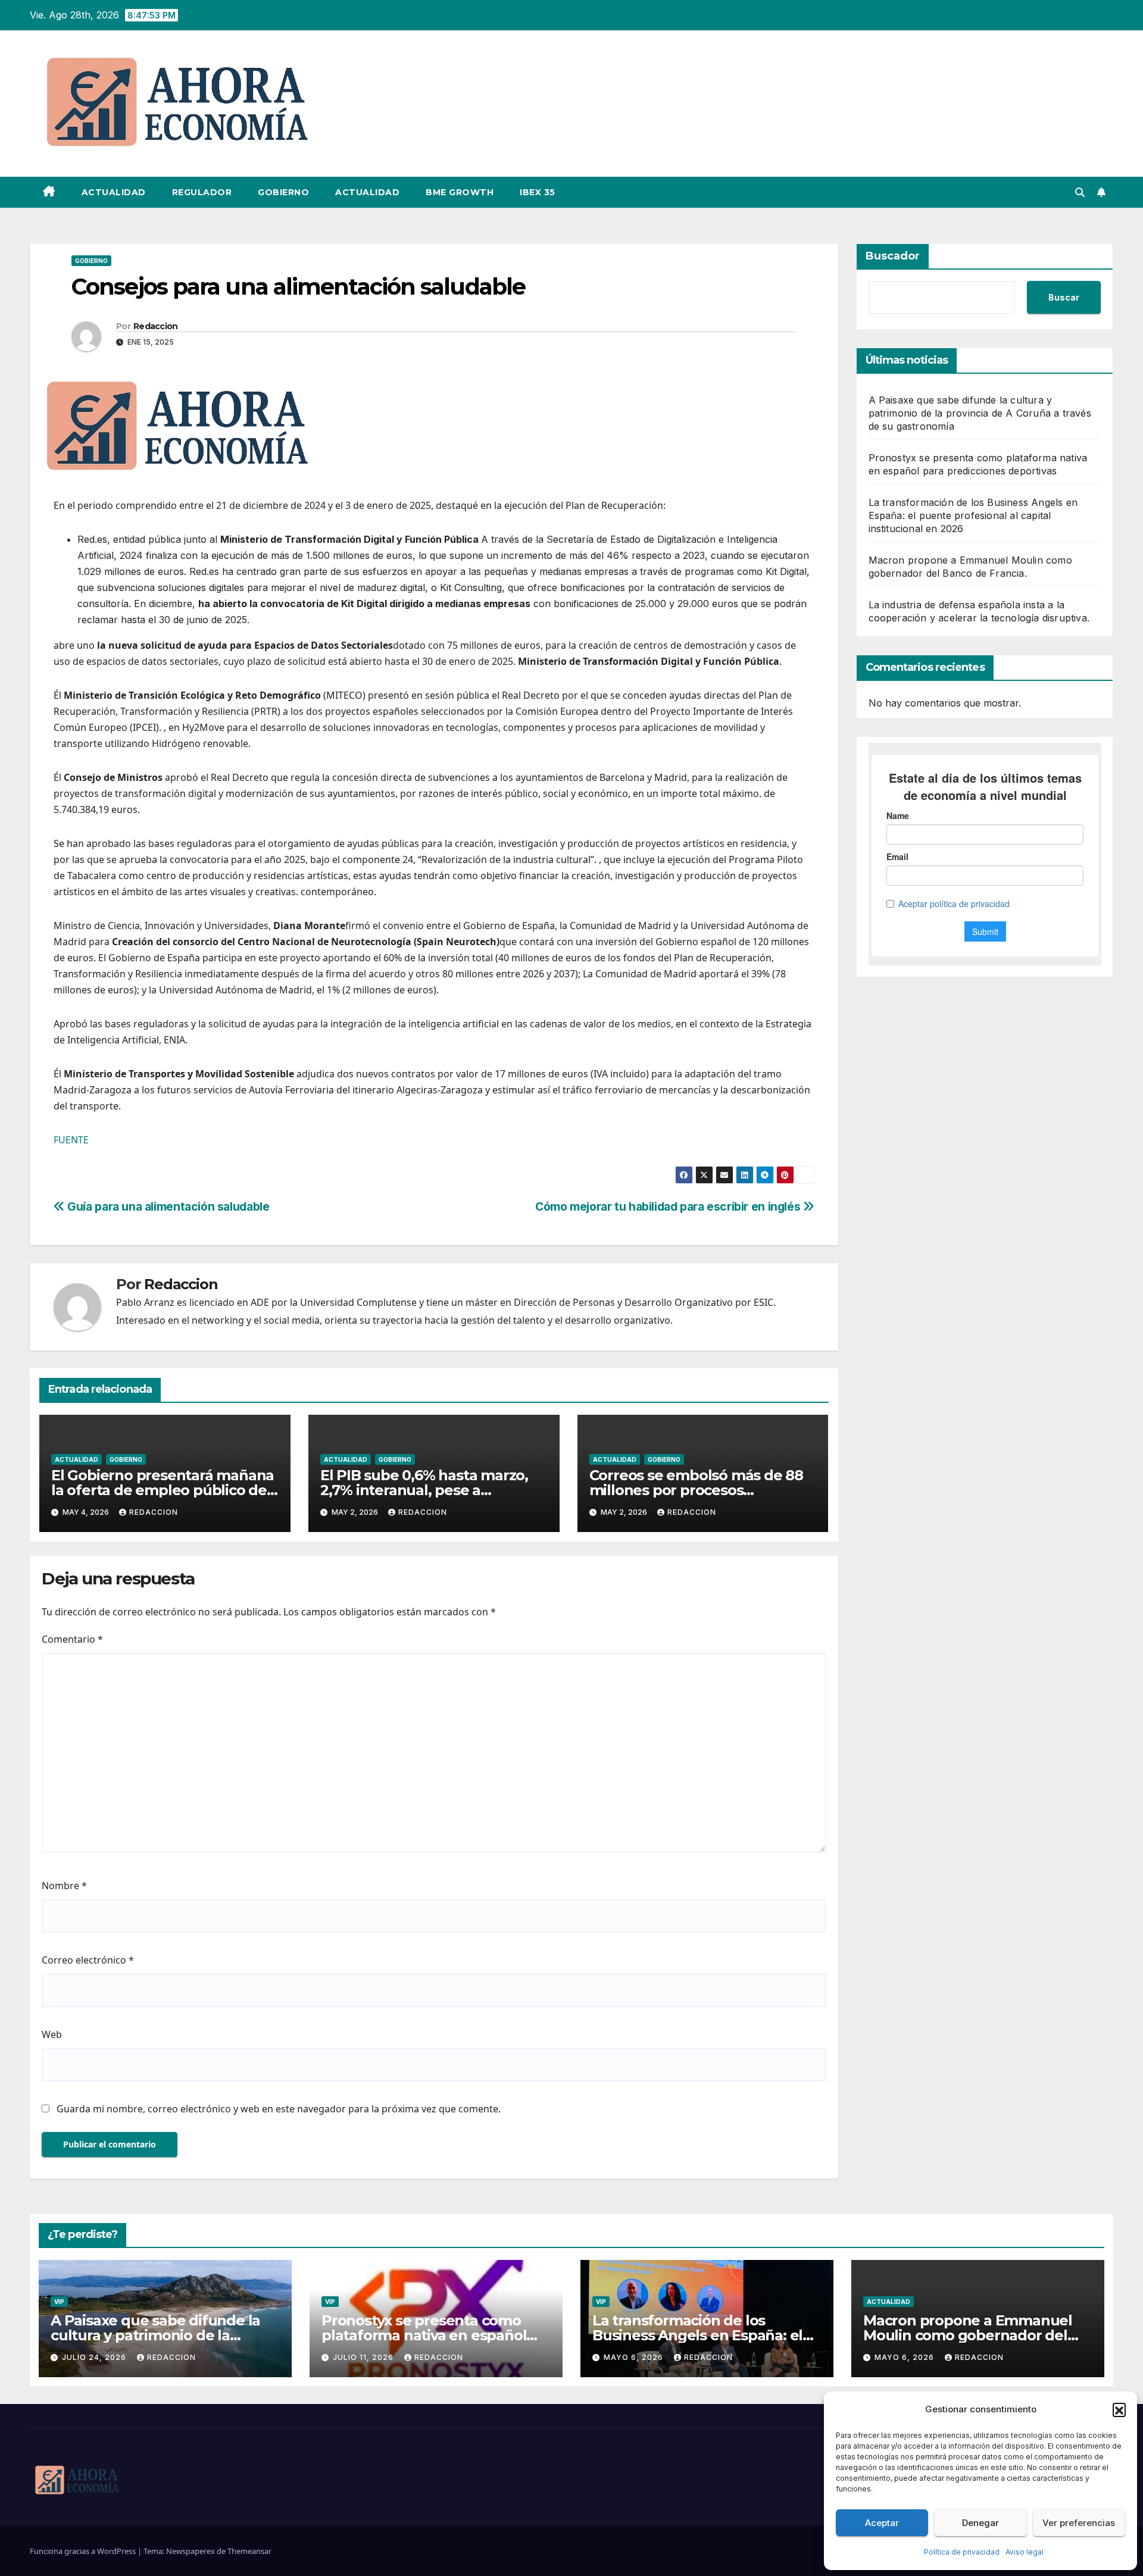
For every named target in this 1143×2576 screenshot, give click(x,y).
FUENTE (71, 1140)
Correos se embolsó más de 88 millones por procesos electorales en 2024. (696, 1490)
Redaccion (156, 326)
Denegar (980, 2523)
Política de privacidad (962, 2552)
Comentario (72, 1639)
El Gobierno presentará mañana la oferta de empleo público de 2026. (163, 1490)
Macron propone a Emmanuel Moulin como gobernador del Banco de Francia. (968, 2335)
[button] (1119, 2409)
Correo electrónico (88, 1960)
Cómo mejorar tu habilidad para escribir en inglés (669, 1206)
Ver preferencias (1079, 2523)
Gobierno (283, 192)
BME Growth (460, 192)
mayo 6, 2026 (635, 2357)
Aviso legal (1025, 2552)
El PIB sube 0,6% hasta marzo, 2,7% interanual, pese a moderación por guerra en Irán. (429, 1490)
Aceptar (882, 2523)
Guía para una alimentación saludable (167, 1206)
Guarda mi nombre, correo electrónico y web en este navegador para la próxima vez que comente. (279, 2109)
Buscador (893, 256)
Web (52, 2034)
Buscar (1064, 297)
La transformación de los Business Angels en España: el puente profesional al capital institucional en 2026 (973, 515)
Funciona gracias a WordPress (84, 2551)
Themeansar (249, 2551)
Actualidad (114, 192)
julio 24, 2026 (95, 2357)
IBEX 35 (538, 192)
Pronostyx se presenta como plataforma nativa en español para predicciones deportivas (424, 2335)
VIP (59, 2302)
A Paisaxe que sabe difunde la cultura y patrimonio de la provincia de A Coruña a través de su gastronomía (980, 413)
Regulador (202, 192)
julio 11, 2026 (364, 2357)
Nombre (64, 1886)
